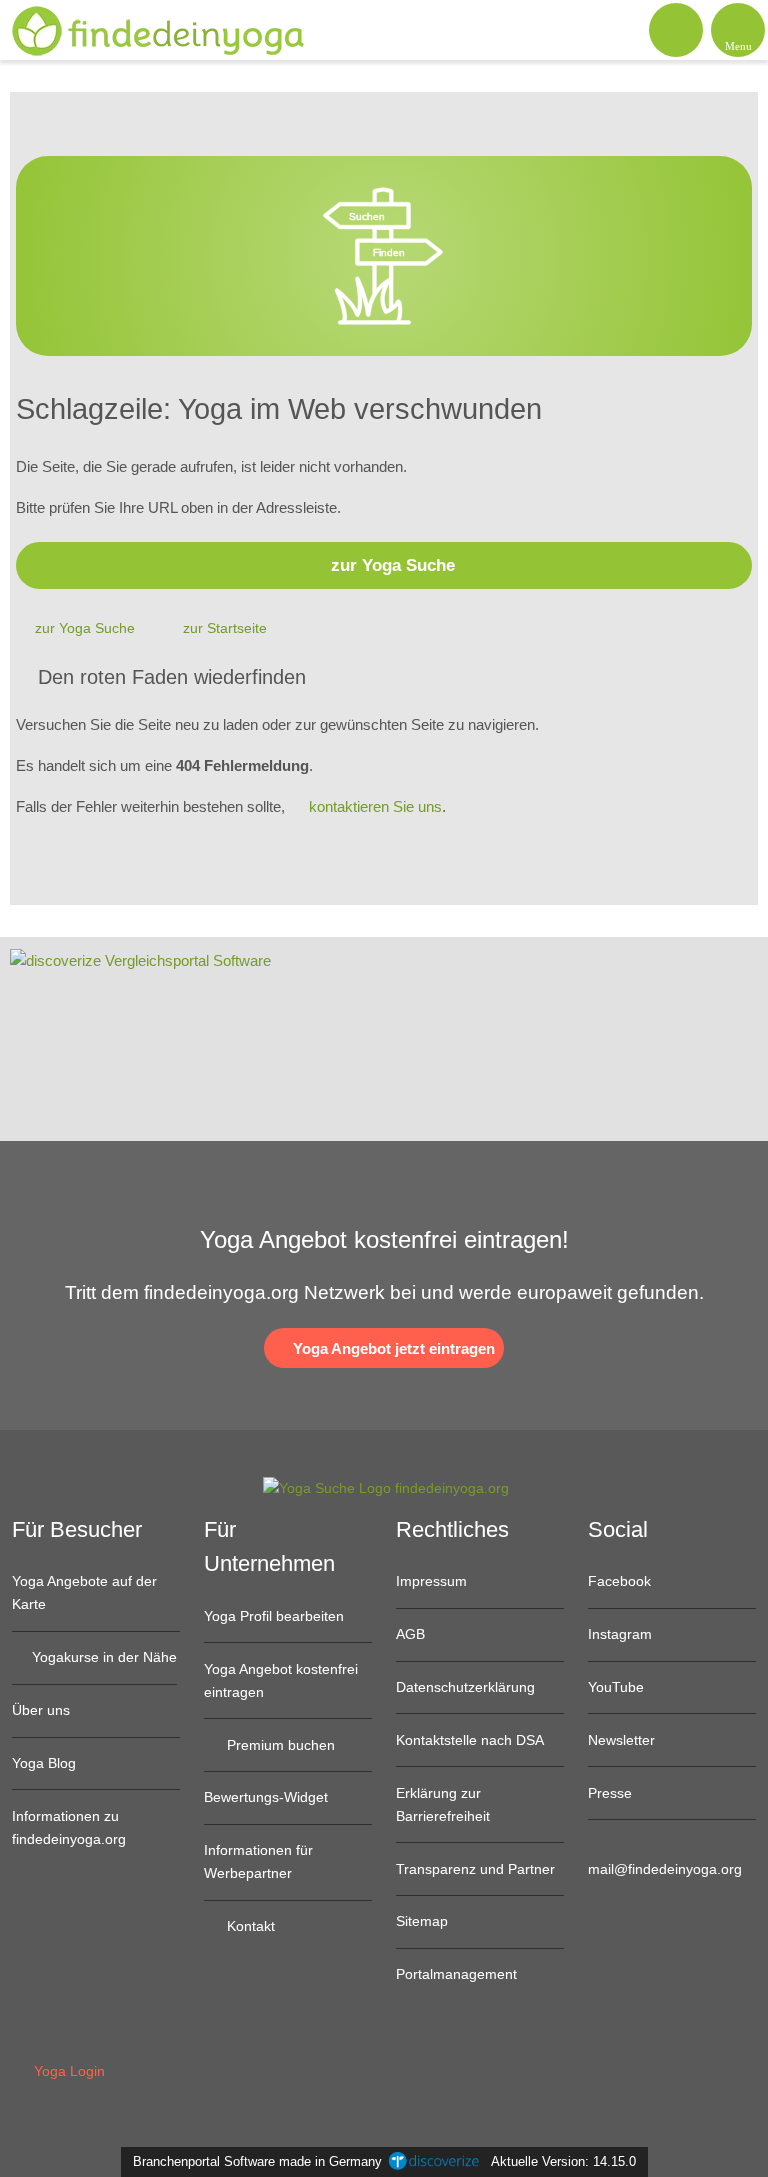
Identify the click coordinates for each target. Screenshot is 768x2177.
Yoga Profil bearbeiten (274, 1616)
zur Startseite (225, 628)
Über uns (41, 1710)
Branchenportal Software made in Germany (253, 2161)
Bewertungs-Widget (266, 1797)
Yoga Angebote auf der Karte (84, 1592)
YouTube (616, 1687)
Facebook (619, 1581)
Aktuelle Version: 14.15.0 (563, 2161)
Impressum (431, 1581)
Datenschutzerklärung (465, 1687)
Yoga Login (67, 2071)
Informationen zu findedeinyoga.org (69, 1827)
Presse (610, 1793)
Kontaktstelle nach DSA (470, 1740)
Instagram (620, 1634)
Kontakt (249, 1926)
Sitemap (422, 1921)
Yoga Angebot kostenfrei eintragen (281, 1680)
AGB (410, 1634)
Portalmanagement (456, 1974)
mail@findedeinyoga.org (665, 1869)
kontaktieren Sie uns (375, 806)
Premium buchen (279, 1745)
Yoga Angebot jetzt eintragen (392, 1348)
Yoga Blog (44, 1763)
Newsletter (621, 1740)
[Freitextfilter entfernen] (677, 29)
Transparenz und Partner (475, 1869)
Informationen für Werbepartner (258, 1861)
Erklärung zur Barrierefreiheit (443, 1804)
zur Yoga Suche (393, 565)
